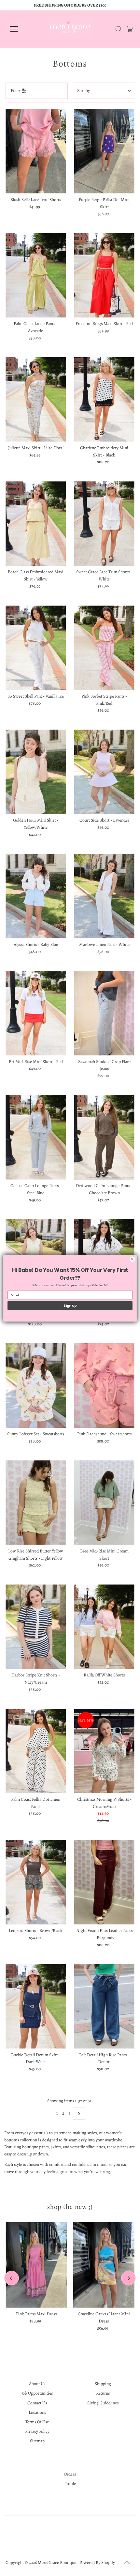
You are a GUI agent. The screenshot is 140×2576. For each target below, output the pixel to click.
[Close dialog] (132, 1259)
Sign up (70, 1306)
